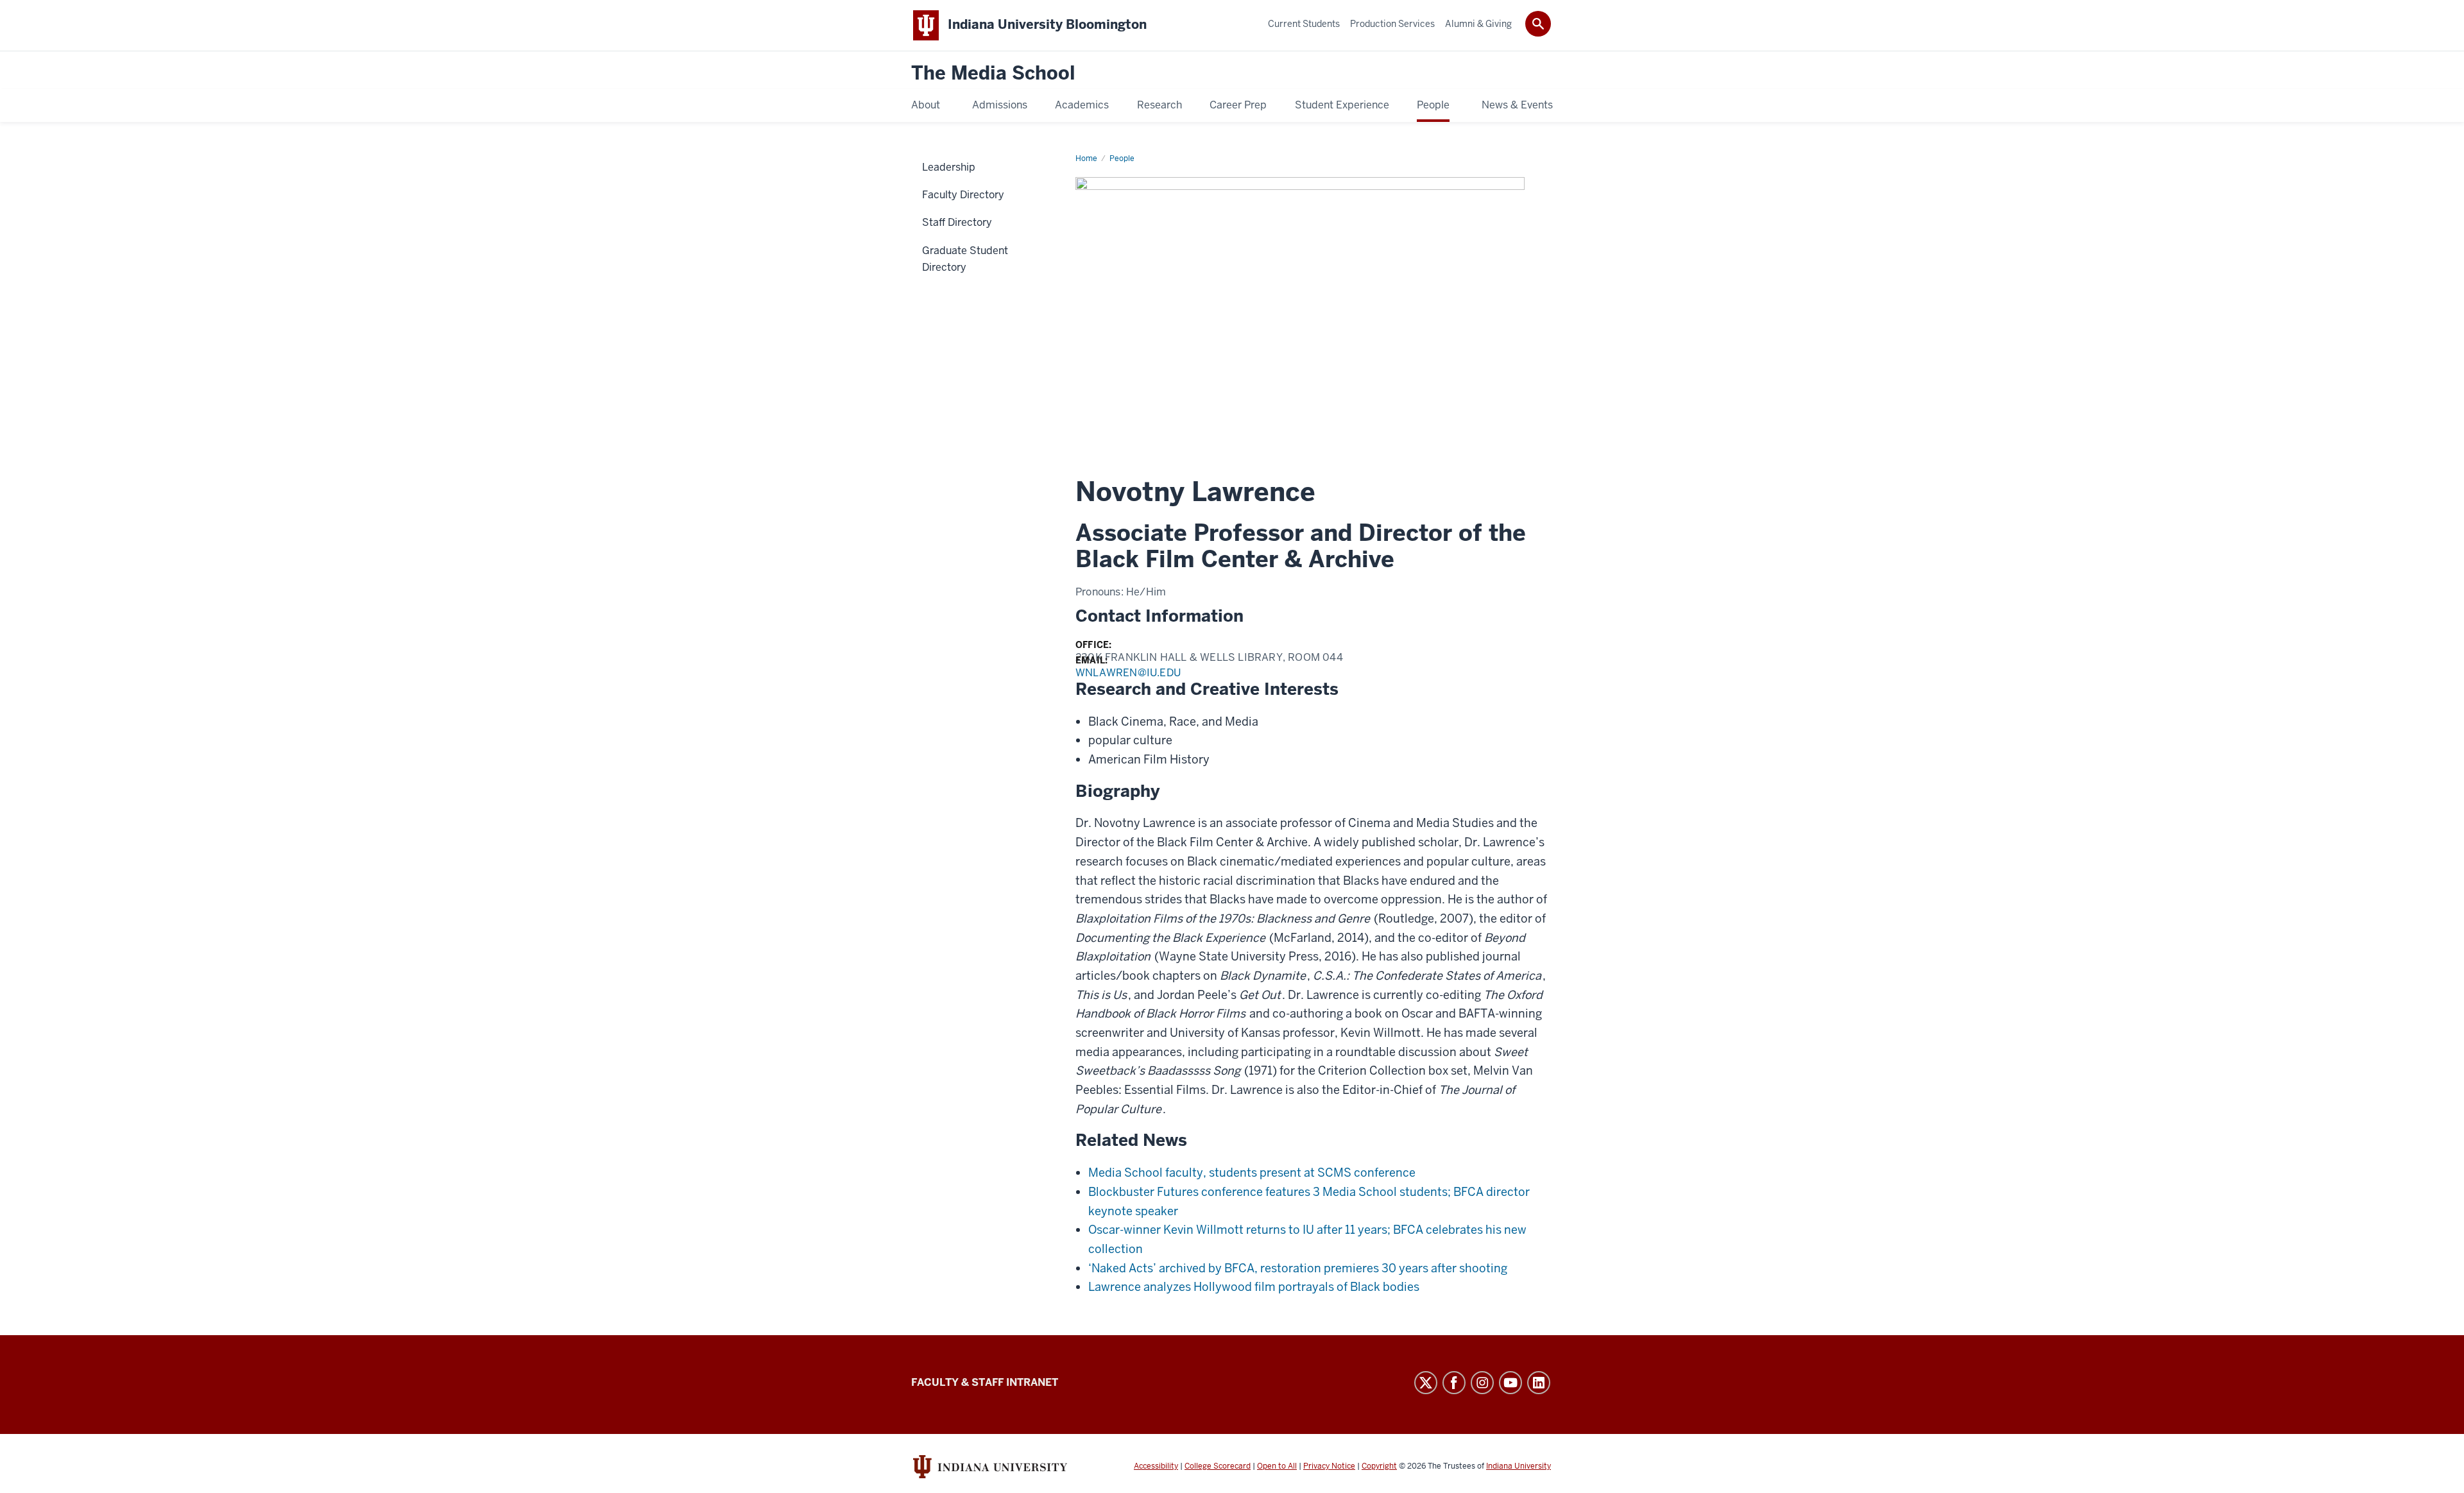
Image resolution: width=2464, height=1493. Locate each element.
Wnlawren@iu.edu (1128, 673)
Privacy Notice (1329, 1466)
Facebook (1454, 1383)
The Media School (993, 73)
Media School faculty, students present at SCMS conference (1252, 1173)
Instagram (1482, 1383)
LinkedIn (1539, 1383)
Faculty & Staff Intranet (985, 1382)
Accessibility (1156, 1466)
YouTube (1510, 1383)
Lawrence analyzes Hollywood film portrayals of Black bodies (1254, 1287)
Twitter (1426, 1383)
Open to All (1277, 1466)
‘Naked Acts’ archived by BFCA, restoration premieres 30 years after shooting (1298, 1268)
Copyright (1379, 1466)
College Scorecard (1218, 1466)
